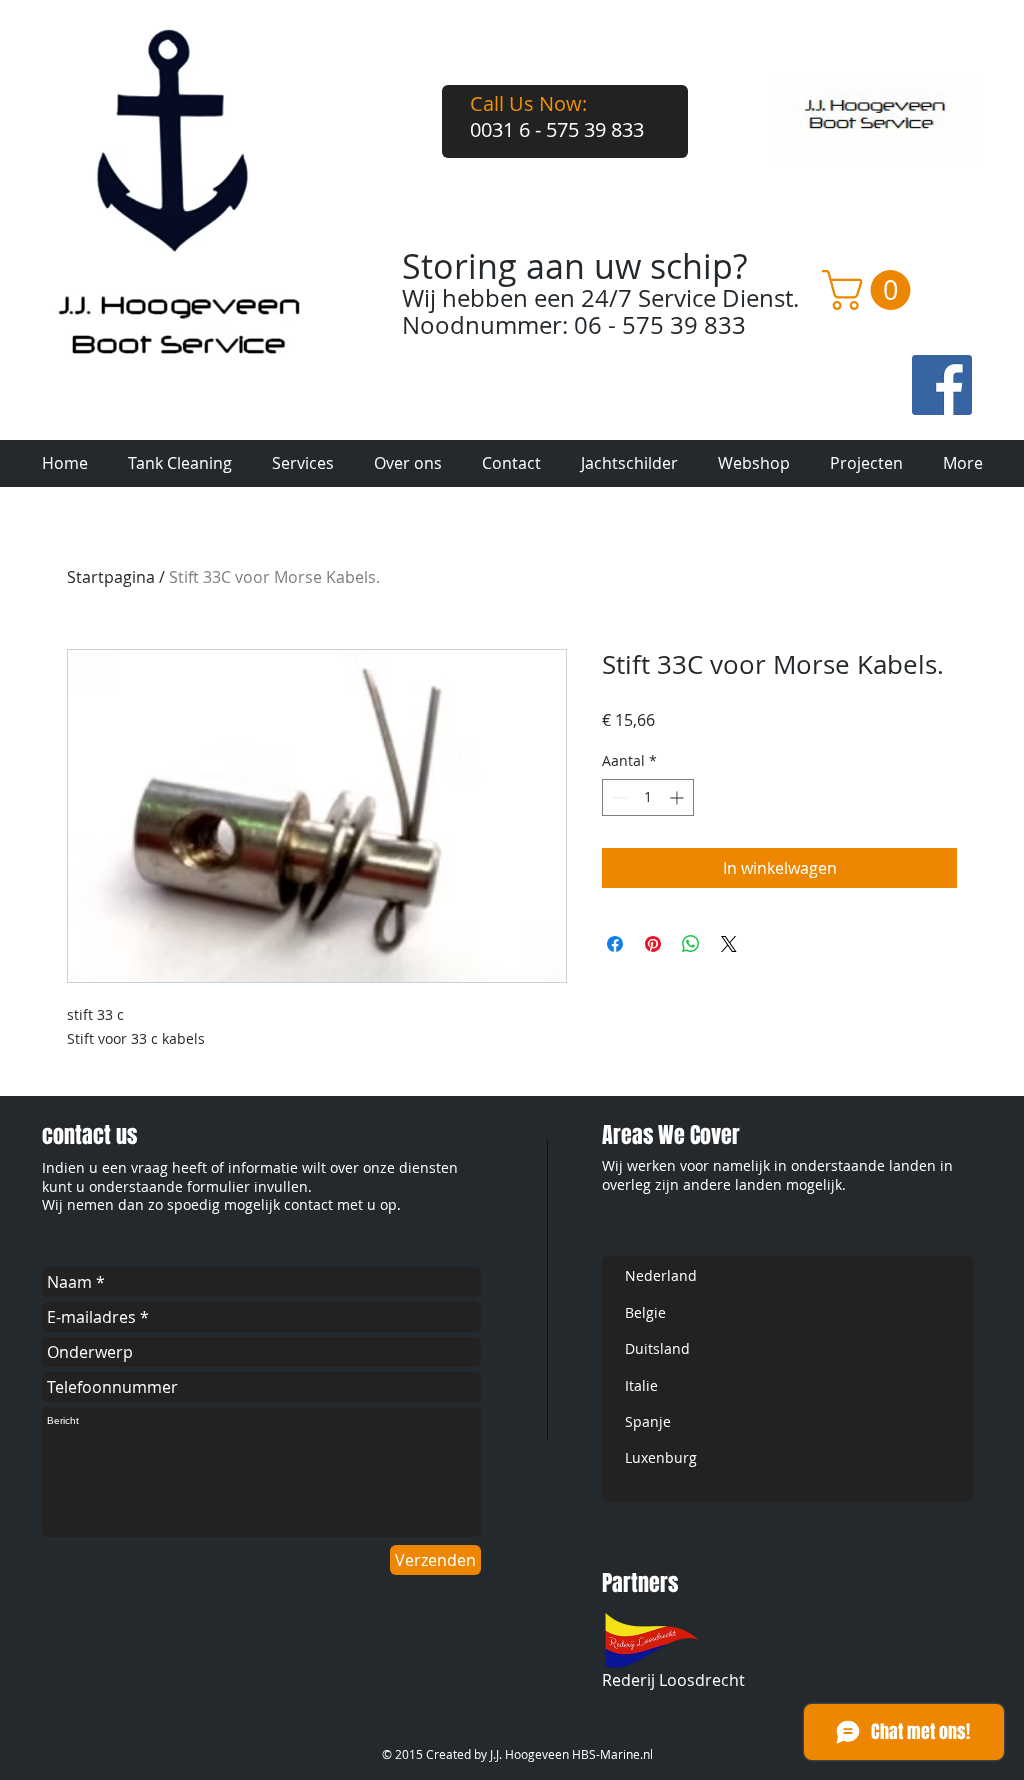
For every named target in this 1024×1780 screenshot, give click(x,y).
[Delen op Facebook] (615, 944)
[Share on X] (729, 944)
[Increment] (678, 797)
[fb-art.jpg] (942, 385)
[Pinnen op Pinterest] (653, 944)
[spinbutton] (648, 797)
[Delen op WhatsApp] (691, 944)
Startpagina (111, 577)
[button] (871, 290)
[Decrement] (617, 797)
